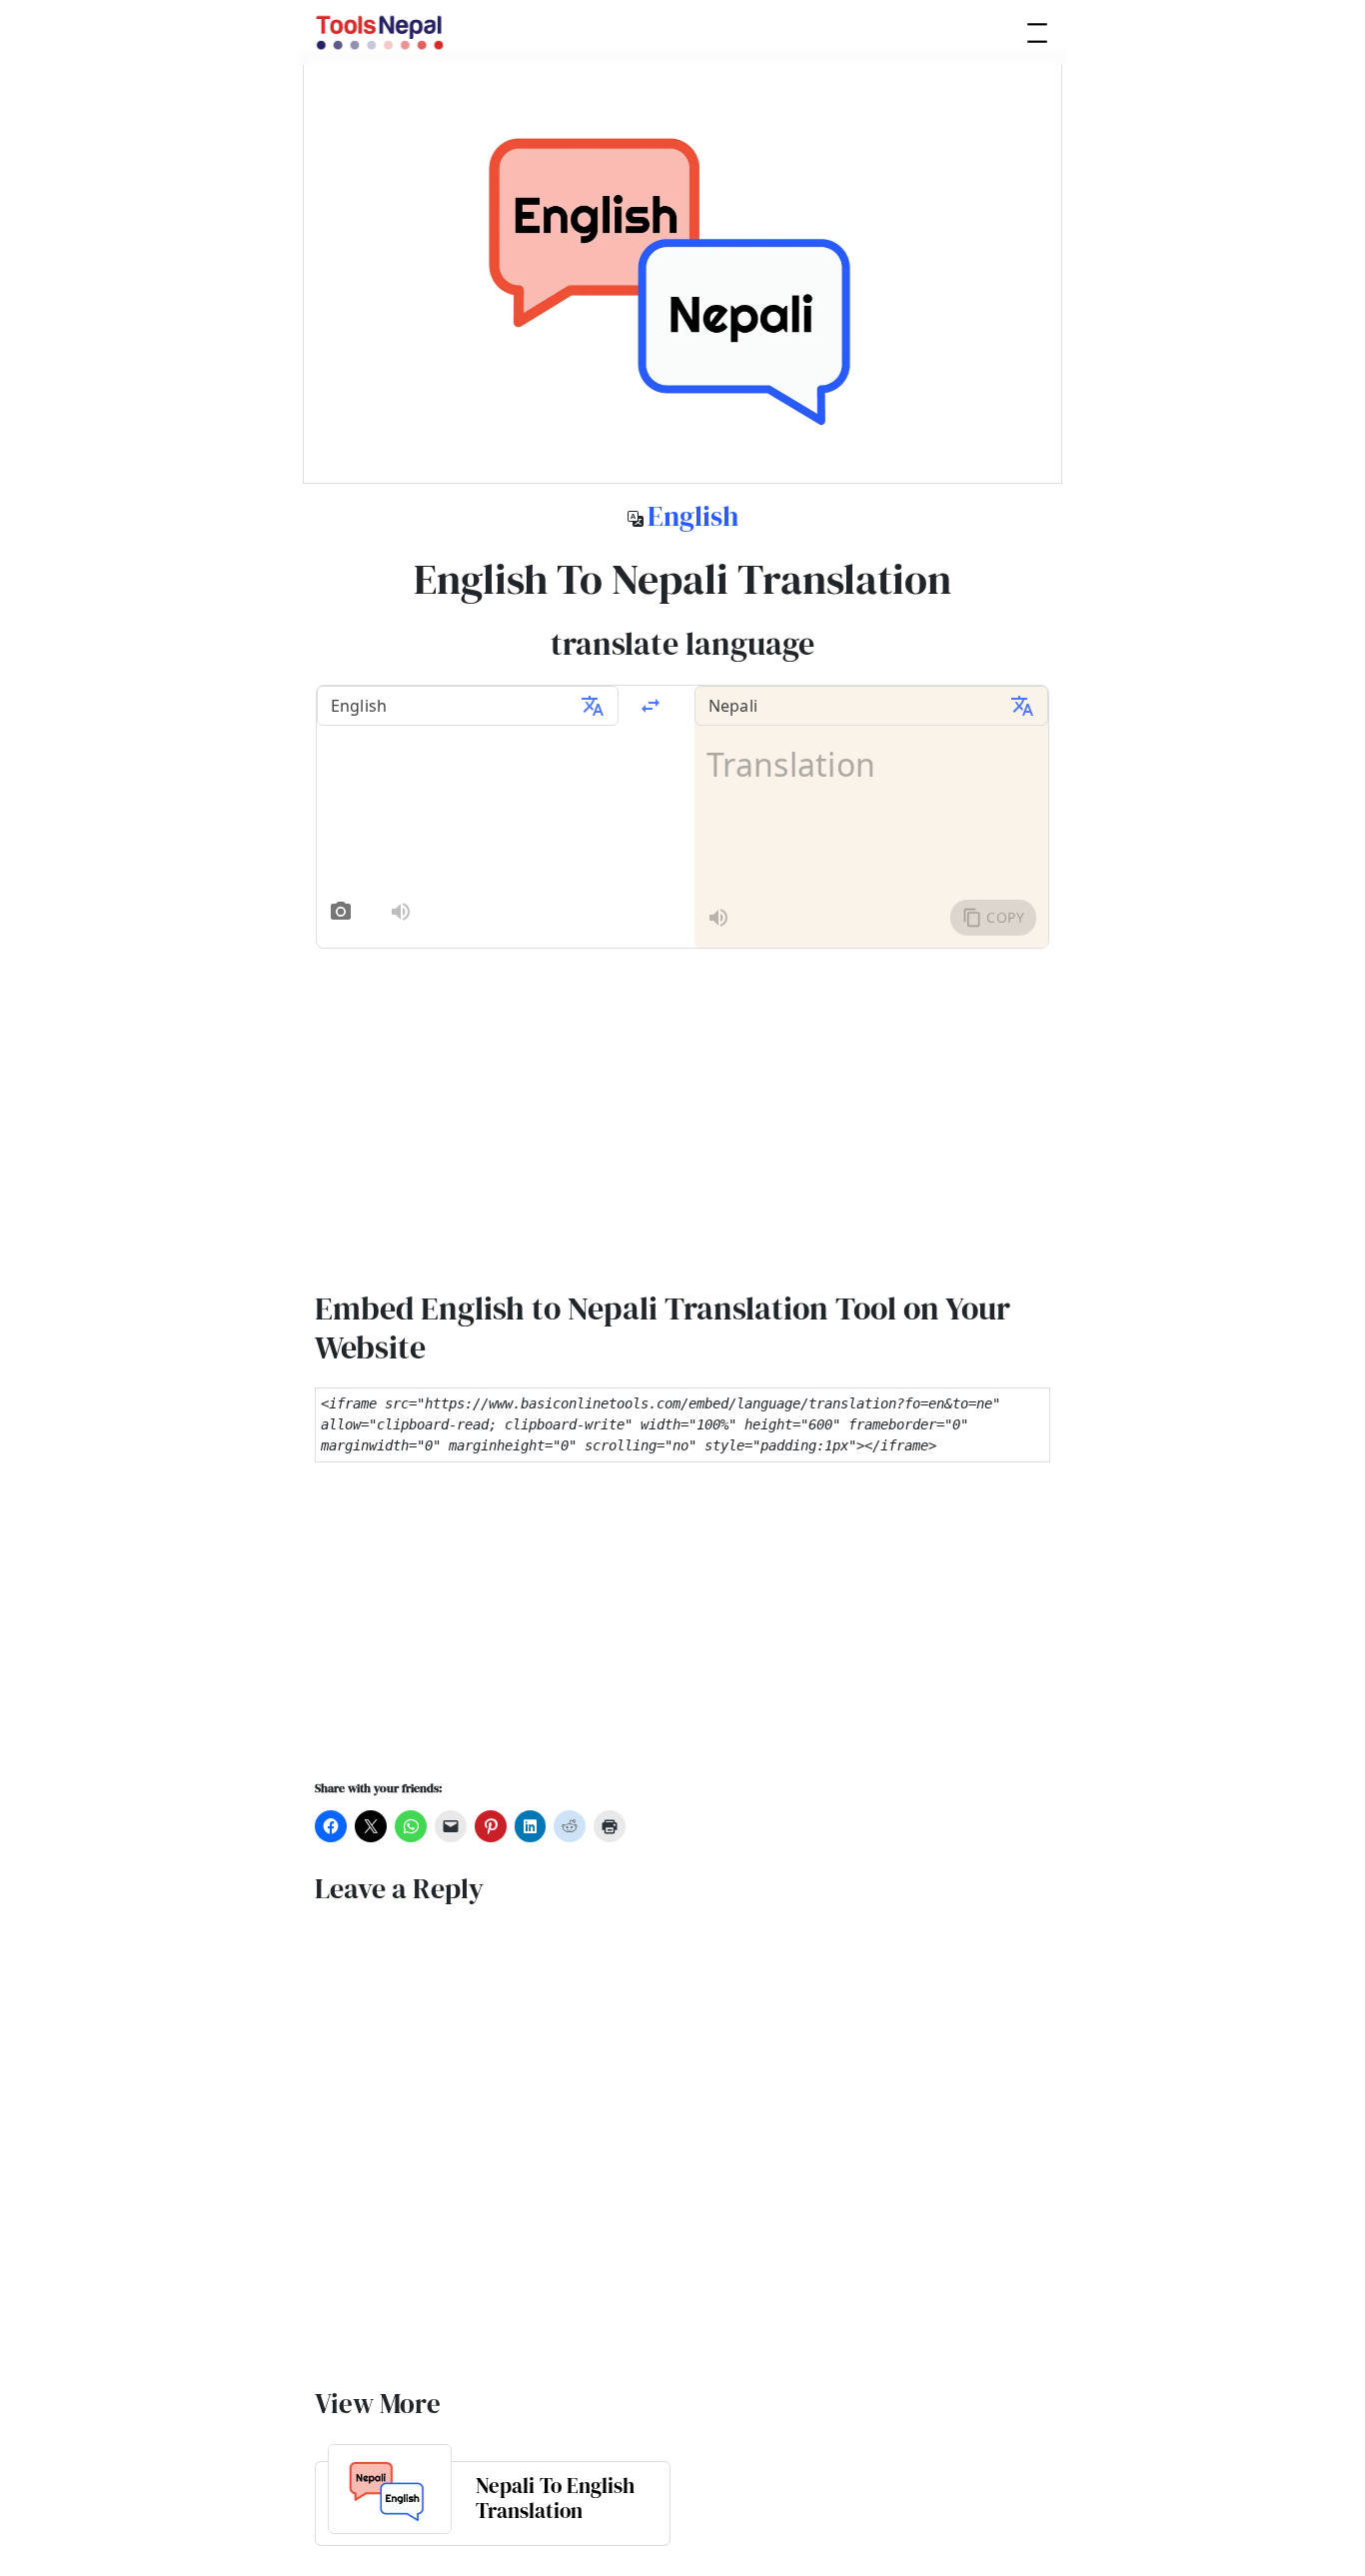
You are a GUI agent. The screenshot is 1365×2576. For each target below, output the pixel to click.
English (693, 516)
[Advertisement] (682, 1634)
